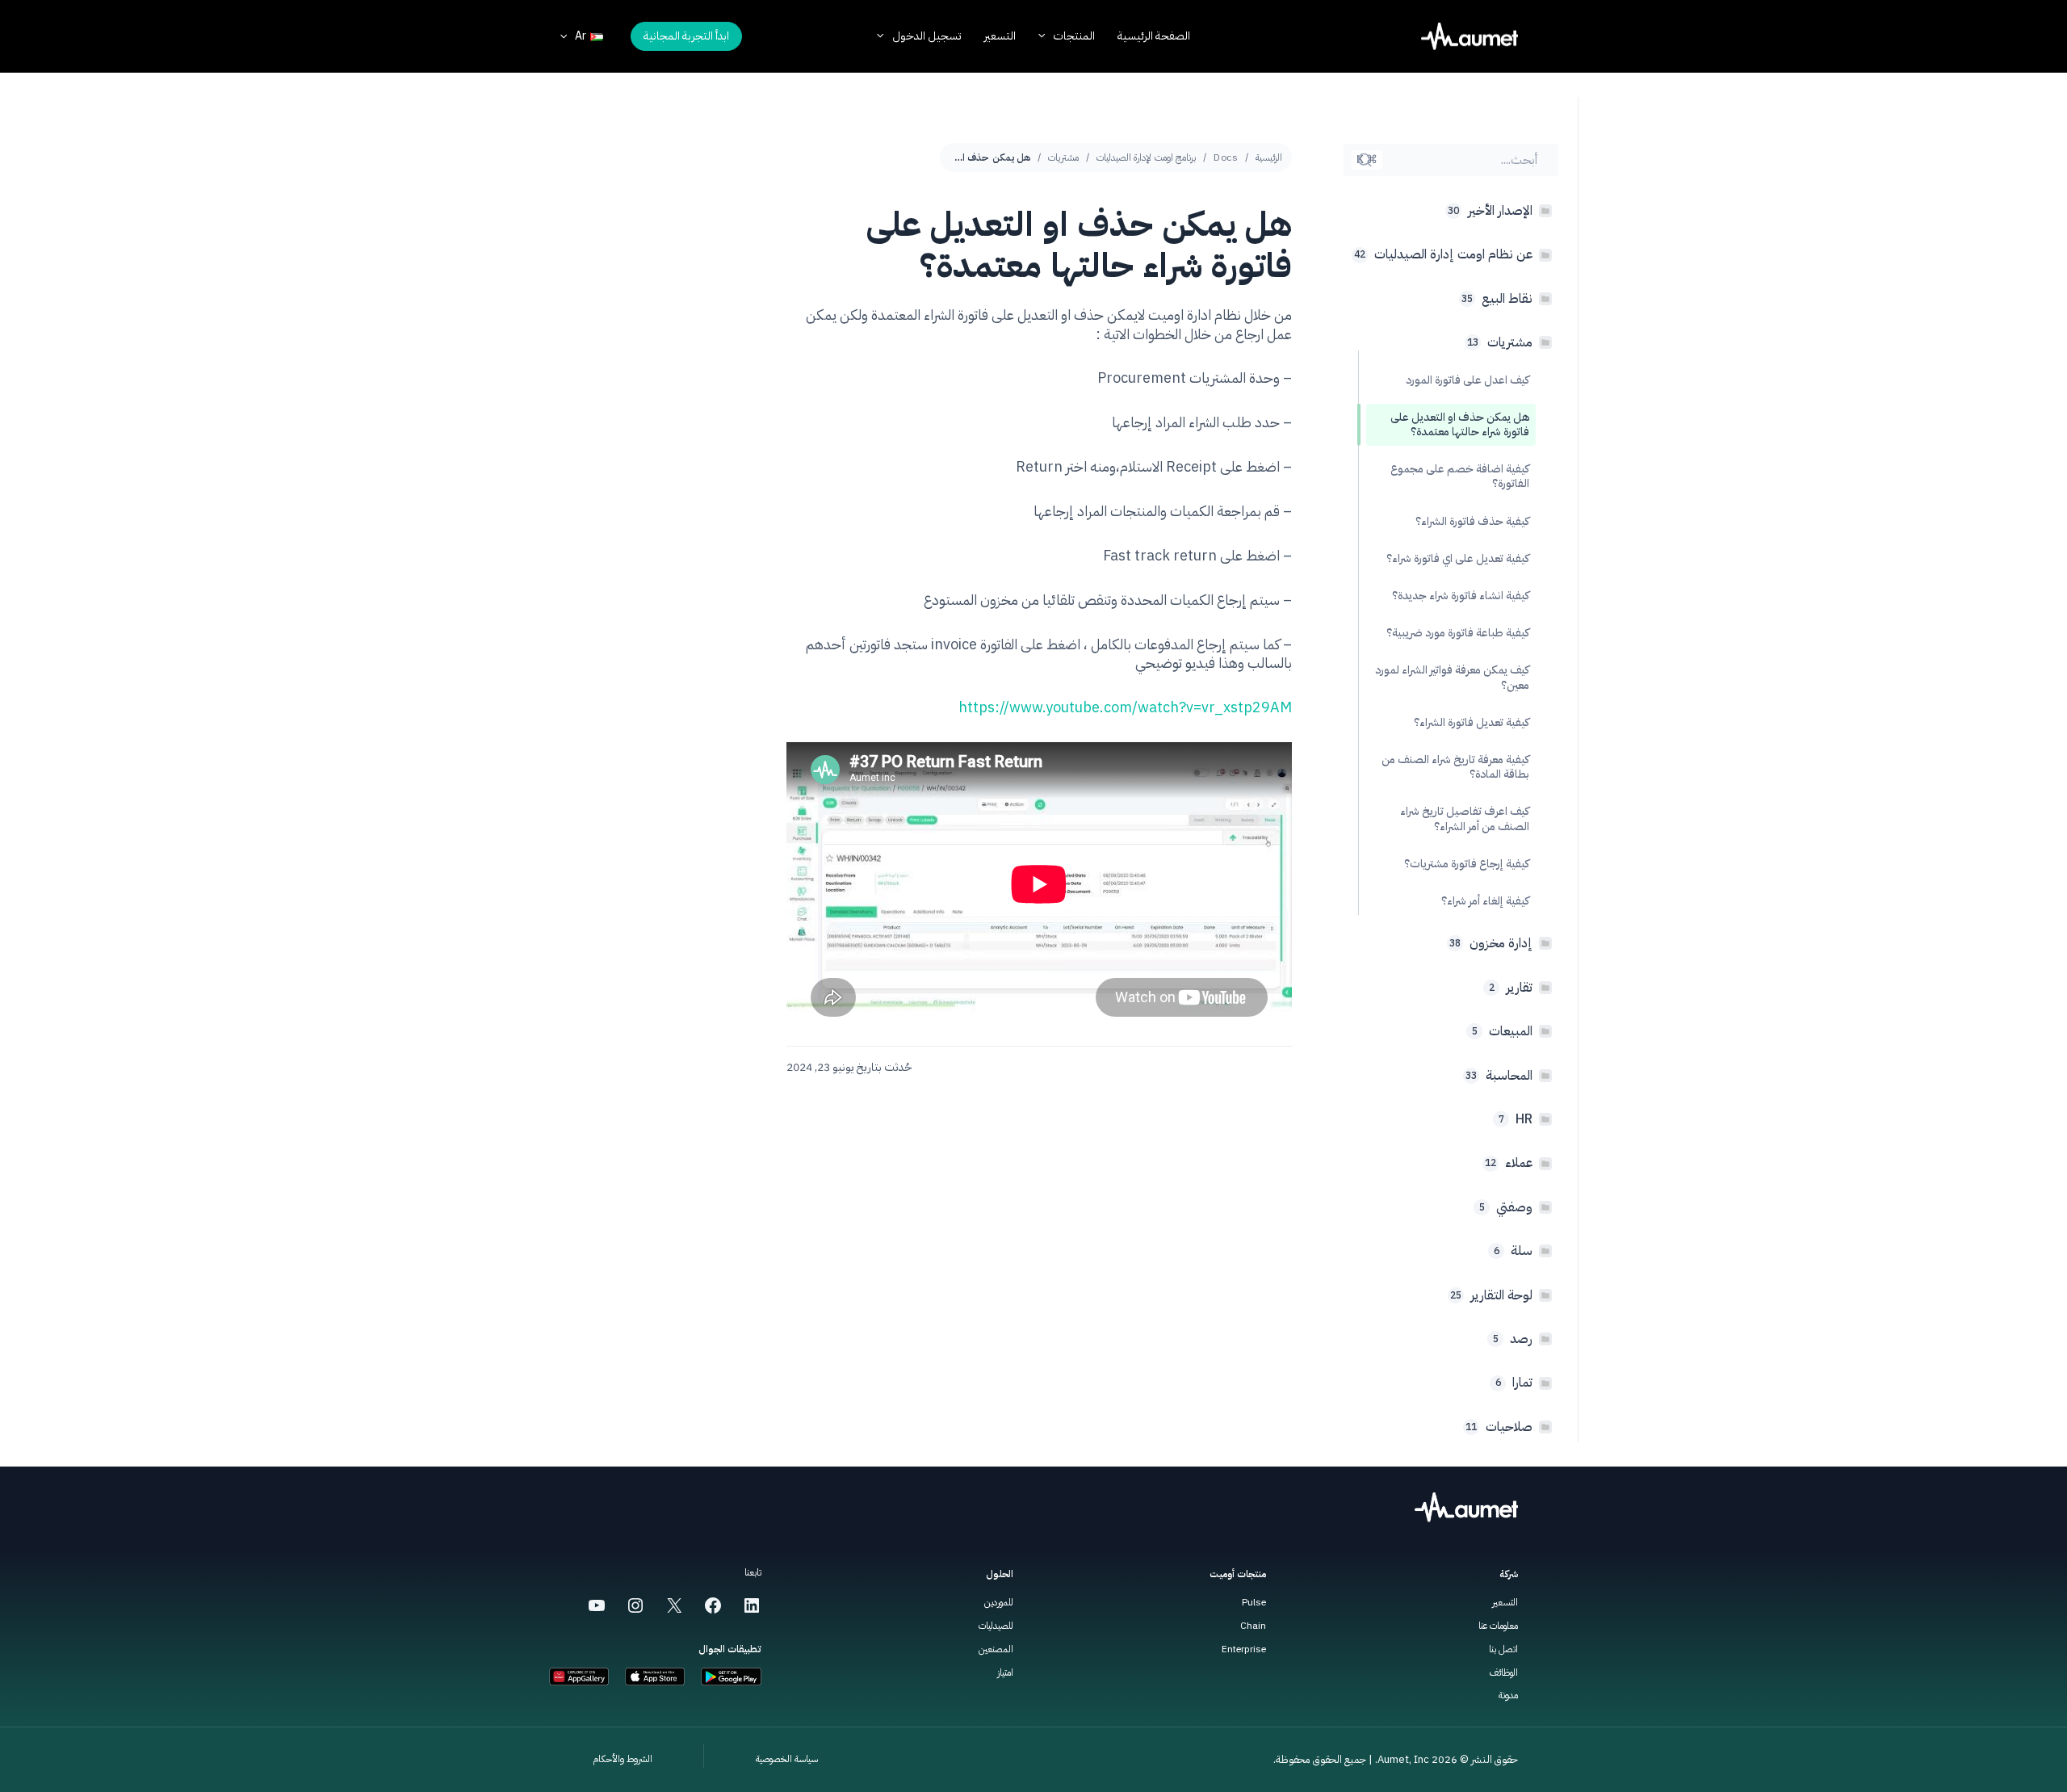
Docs (1226, 157)
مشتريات (1063, 157)
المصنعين (996, 1649)
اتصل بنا (1503, 1649)
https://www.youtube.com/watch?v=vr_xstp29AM (1125, 707)
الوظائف (1504, 1672)
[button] (686, 36)
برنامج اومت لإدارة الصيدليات (1146, 157)
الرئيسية (1269, 157)
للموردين (999, 1602)
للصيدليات (996, 1626)
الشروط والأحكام (623, 1759)
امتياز (1005, 1672)
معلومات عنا (1498, 1626)
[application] (1046, 36)
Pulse (1254, 1602)
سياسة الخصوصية (787, 1759)
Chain (1253, 1626)
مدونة (1508, 1695)
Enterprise (1244, 1649)
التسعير (1505, 1602)
